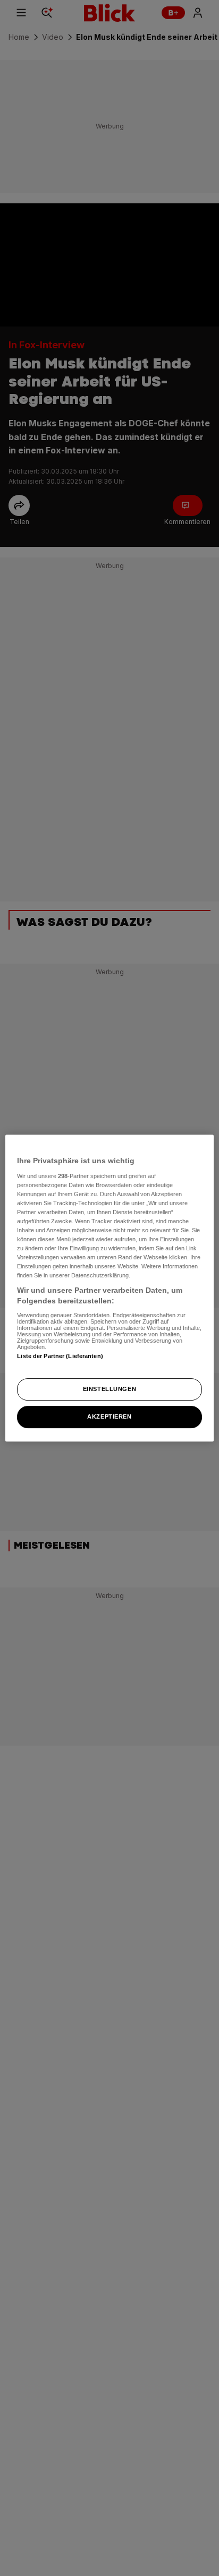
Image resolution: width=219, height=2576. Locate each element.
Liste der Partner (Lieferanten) (60, 1356)
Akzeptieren (109, 1416)
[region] (109, 1288)
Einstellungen (109, 1389)
